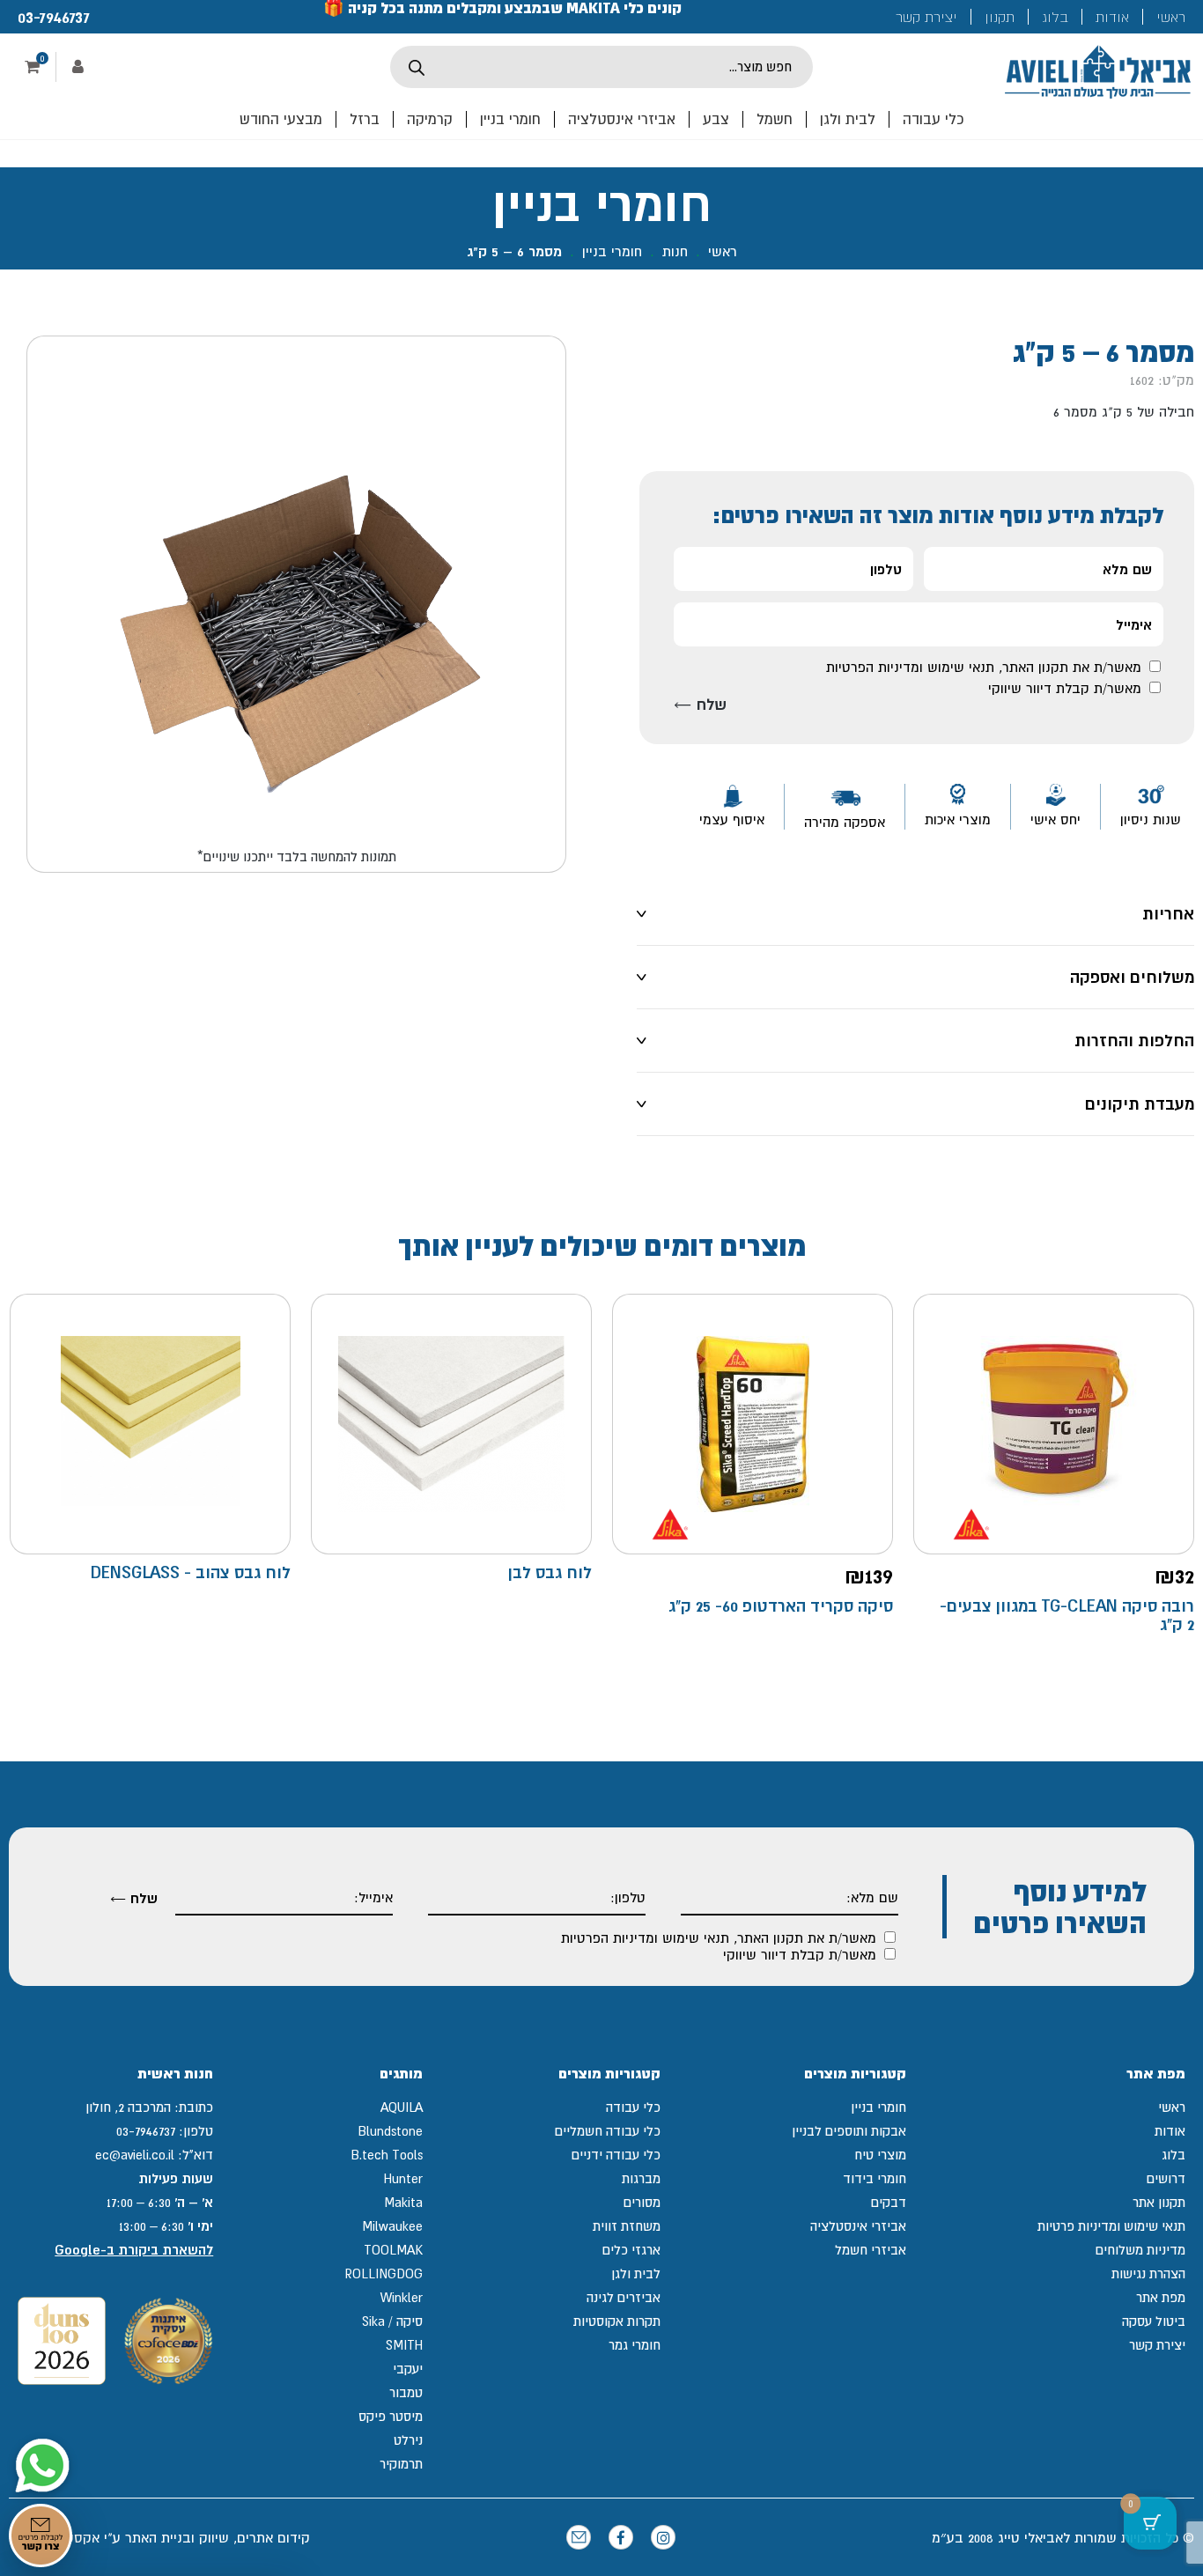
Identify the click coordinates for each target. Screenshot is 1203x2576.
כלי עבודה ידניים (616, 2155)
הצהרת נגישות (1148, 2273)
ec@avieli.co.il (135, 2155)
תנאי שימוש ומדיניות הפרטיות (910, 667)
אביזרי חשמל (871, 2250)
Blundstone (390, 2131)
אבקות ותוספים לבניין (849, 2131)
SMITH (404, 2345)
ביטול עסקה (1154, 2321)
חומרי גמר (635, 2345)
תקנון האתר (1035, 667)
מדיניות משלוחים (1140, 2250)
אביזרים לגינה (624, 2297)
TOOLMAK (393, 2250)
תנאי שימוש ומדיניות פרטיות (1111, 2226)
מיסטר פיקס (391, 2416)
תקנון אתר (1159, 2202)
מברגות (641, 2178)
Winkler (402, 2297)
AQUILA (402, 2107)
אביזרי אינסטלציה (622, 119)
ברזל (365, 119)
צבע (716, 119)
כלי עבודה (933, 119)
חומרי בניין (510, 119)
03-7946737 (54, 17)
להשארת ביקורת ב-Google (134, 2250)
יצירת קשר (926, 17)
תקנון (1000, 17)
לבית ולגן (848, 119)
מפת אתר (1161, 2297)
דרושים (1166, 2178)
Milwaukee (392, 2226)
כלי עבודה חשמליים (608, 2131)
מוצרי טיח (880, 2155)
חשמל (775, 119)
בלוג (1055, 17)
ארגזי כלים (631, 2250)
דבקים (889, 2202)
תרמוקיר (401, 2464)
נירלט (408, 2440)
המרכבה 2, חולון (128, 2107)
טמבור (406, 2392)
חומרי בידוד (875, 2178)
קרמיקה (430, 119)
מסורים (642, 2202)
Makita (403, 2202)
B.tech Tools (387, 2155)
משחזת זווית (627, 2226)
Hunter (403, 2178)
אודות (1112, 17)
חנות (675, 251)
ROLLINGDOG (384, 2273)
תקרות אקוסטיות (617, 2321)
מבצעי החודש (281, 119)
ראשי (1171, 17)
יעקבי (408, 2369)
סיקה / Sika (392, 2321)
